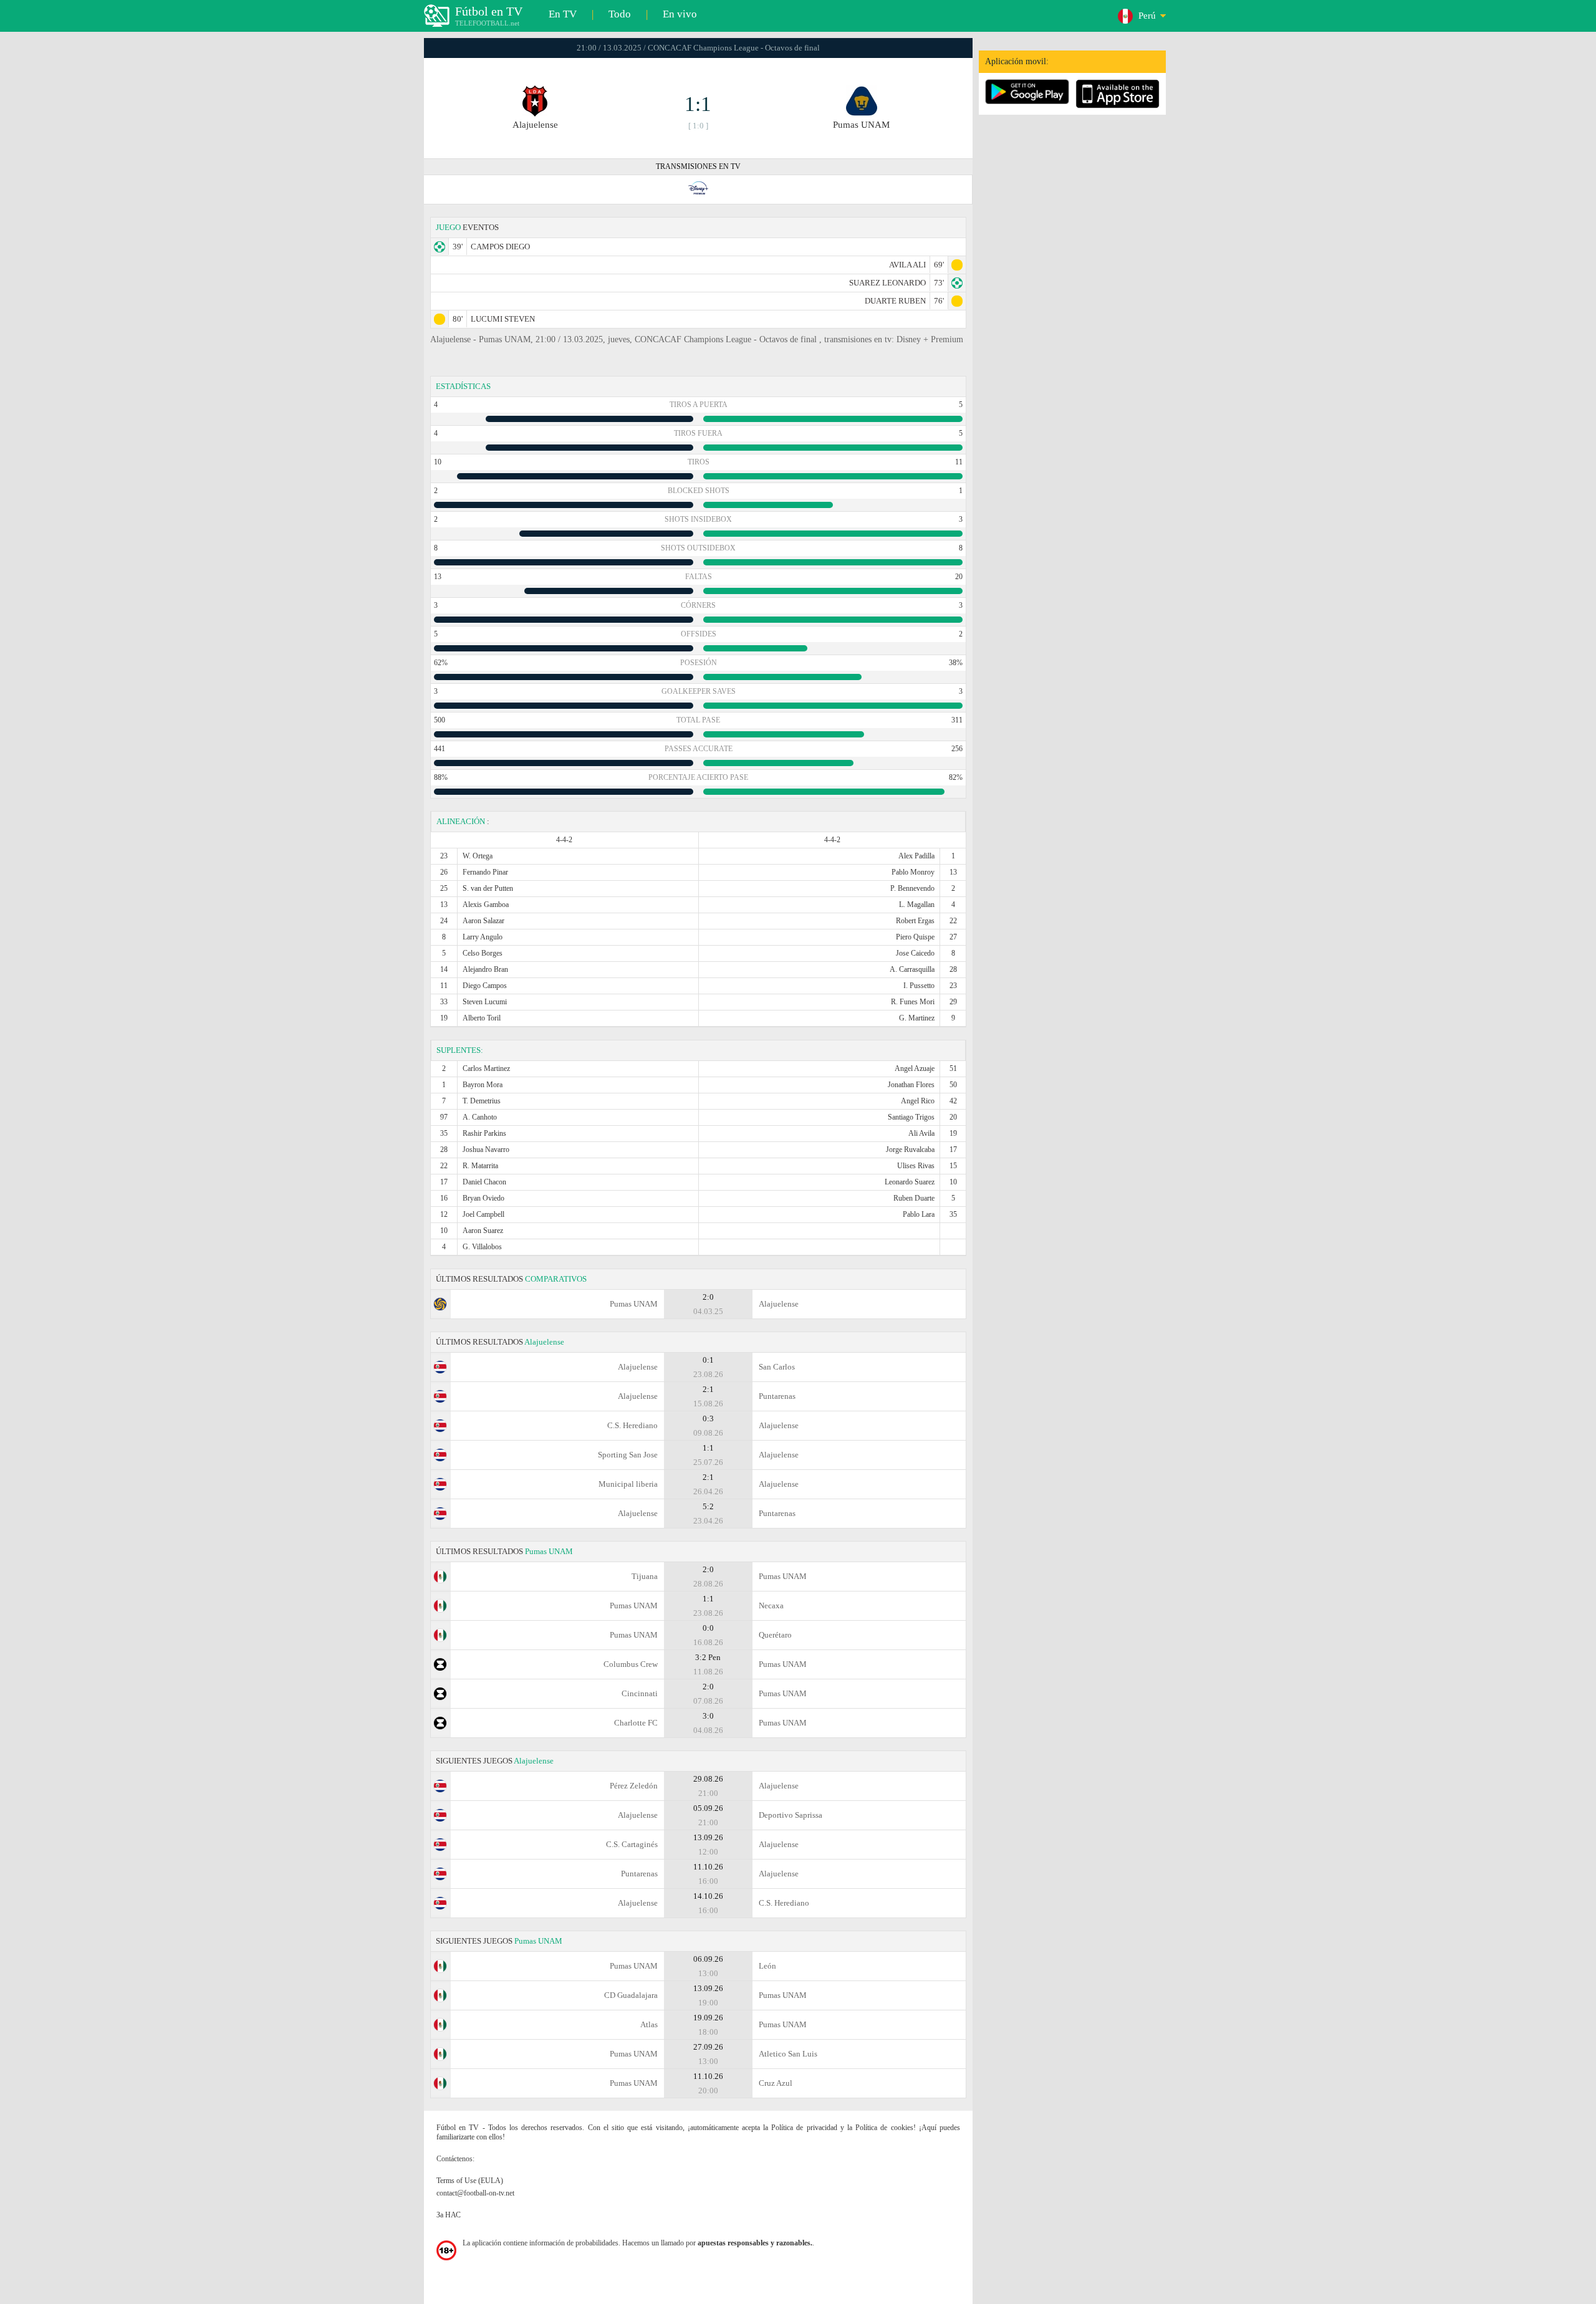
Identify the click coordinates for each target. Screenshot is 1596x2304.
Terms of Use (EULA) (470, 2181)
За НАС (449, 2215)
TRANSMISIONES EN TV (698, 166)
